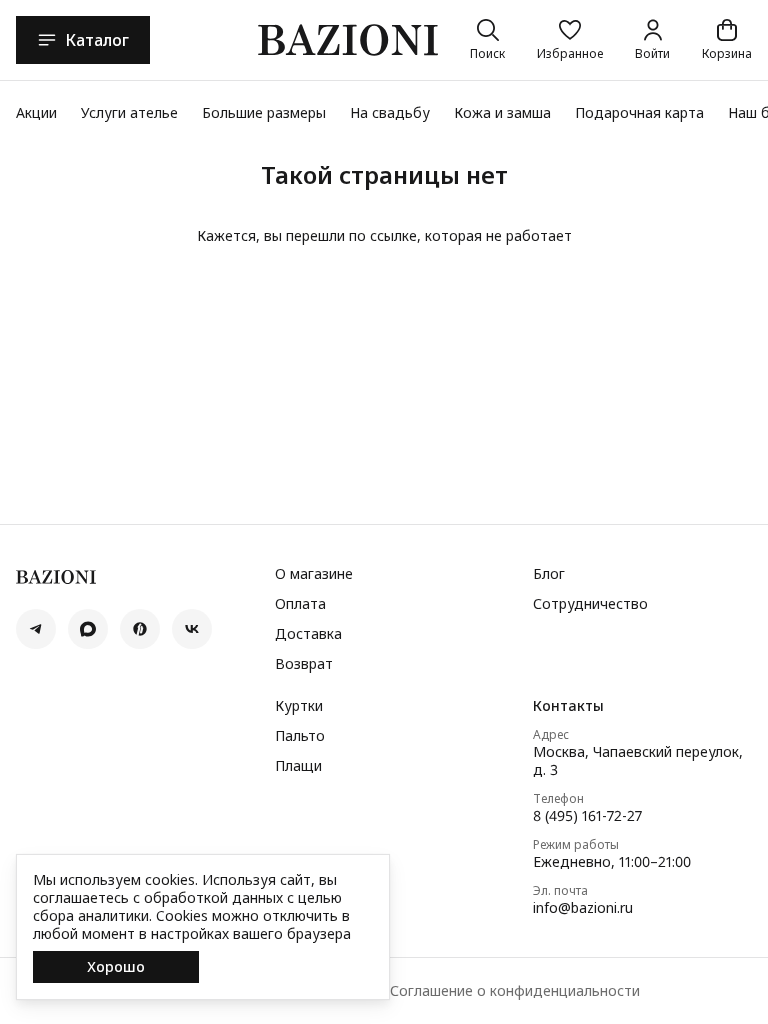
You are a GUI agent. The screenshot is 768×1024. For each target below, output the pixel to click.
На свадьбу (390, 112)
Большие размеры (264, 112)
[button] (570, 40)
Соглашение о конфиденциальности (515, 991)
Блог (549, 574)
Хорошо (116, 966)
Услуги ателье (129, 112)
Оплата (300, 604)
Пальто (300, 736)
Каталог (97, 40)
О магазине (314, 574)
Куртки (299, 706)
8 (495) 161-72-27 (587, 816)
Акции (36, 112)
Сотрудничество (590, 604)
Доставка (308, 634)
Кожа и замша (502, 112)
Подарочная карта (639, 112)
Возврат (304, 664)
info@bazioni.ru (583, 908)
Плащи (298, 766)
